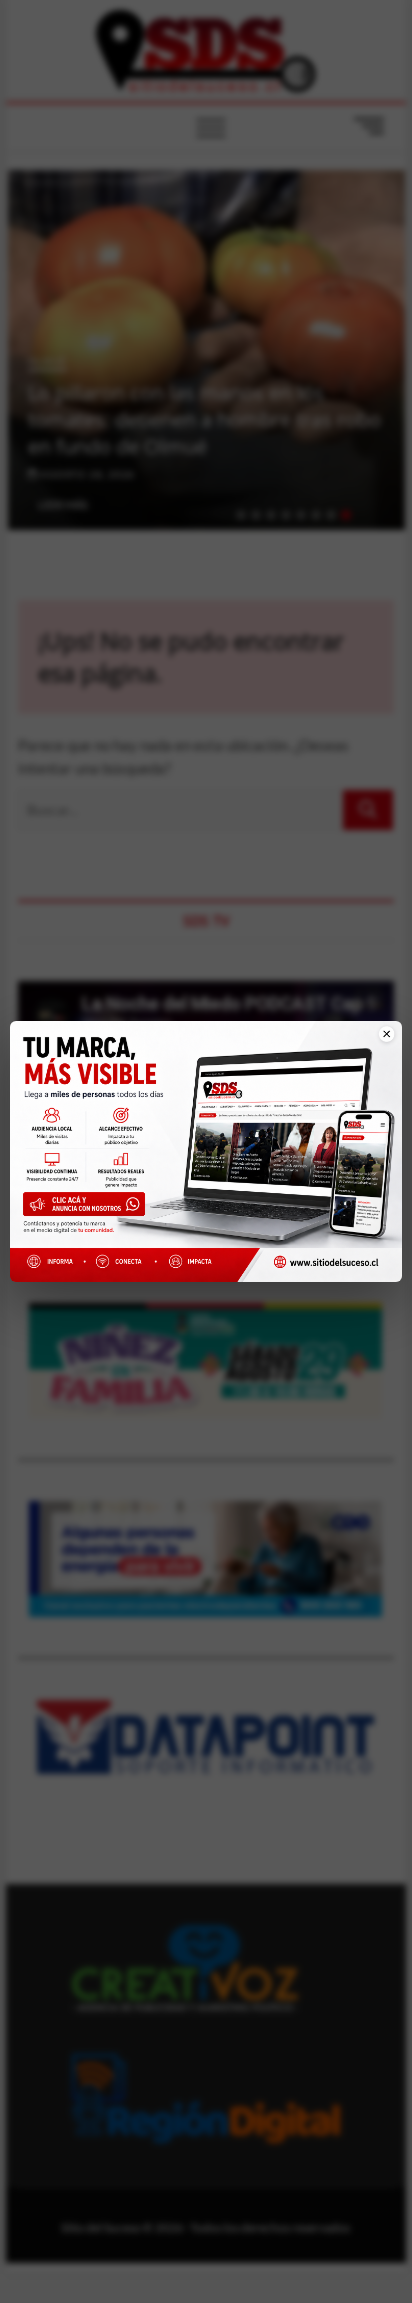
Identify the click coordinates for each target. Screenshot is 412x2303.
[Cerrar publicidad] (375, 1045)
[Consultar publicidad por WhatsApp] (88, 1208)
